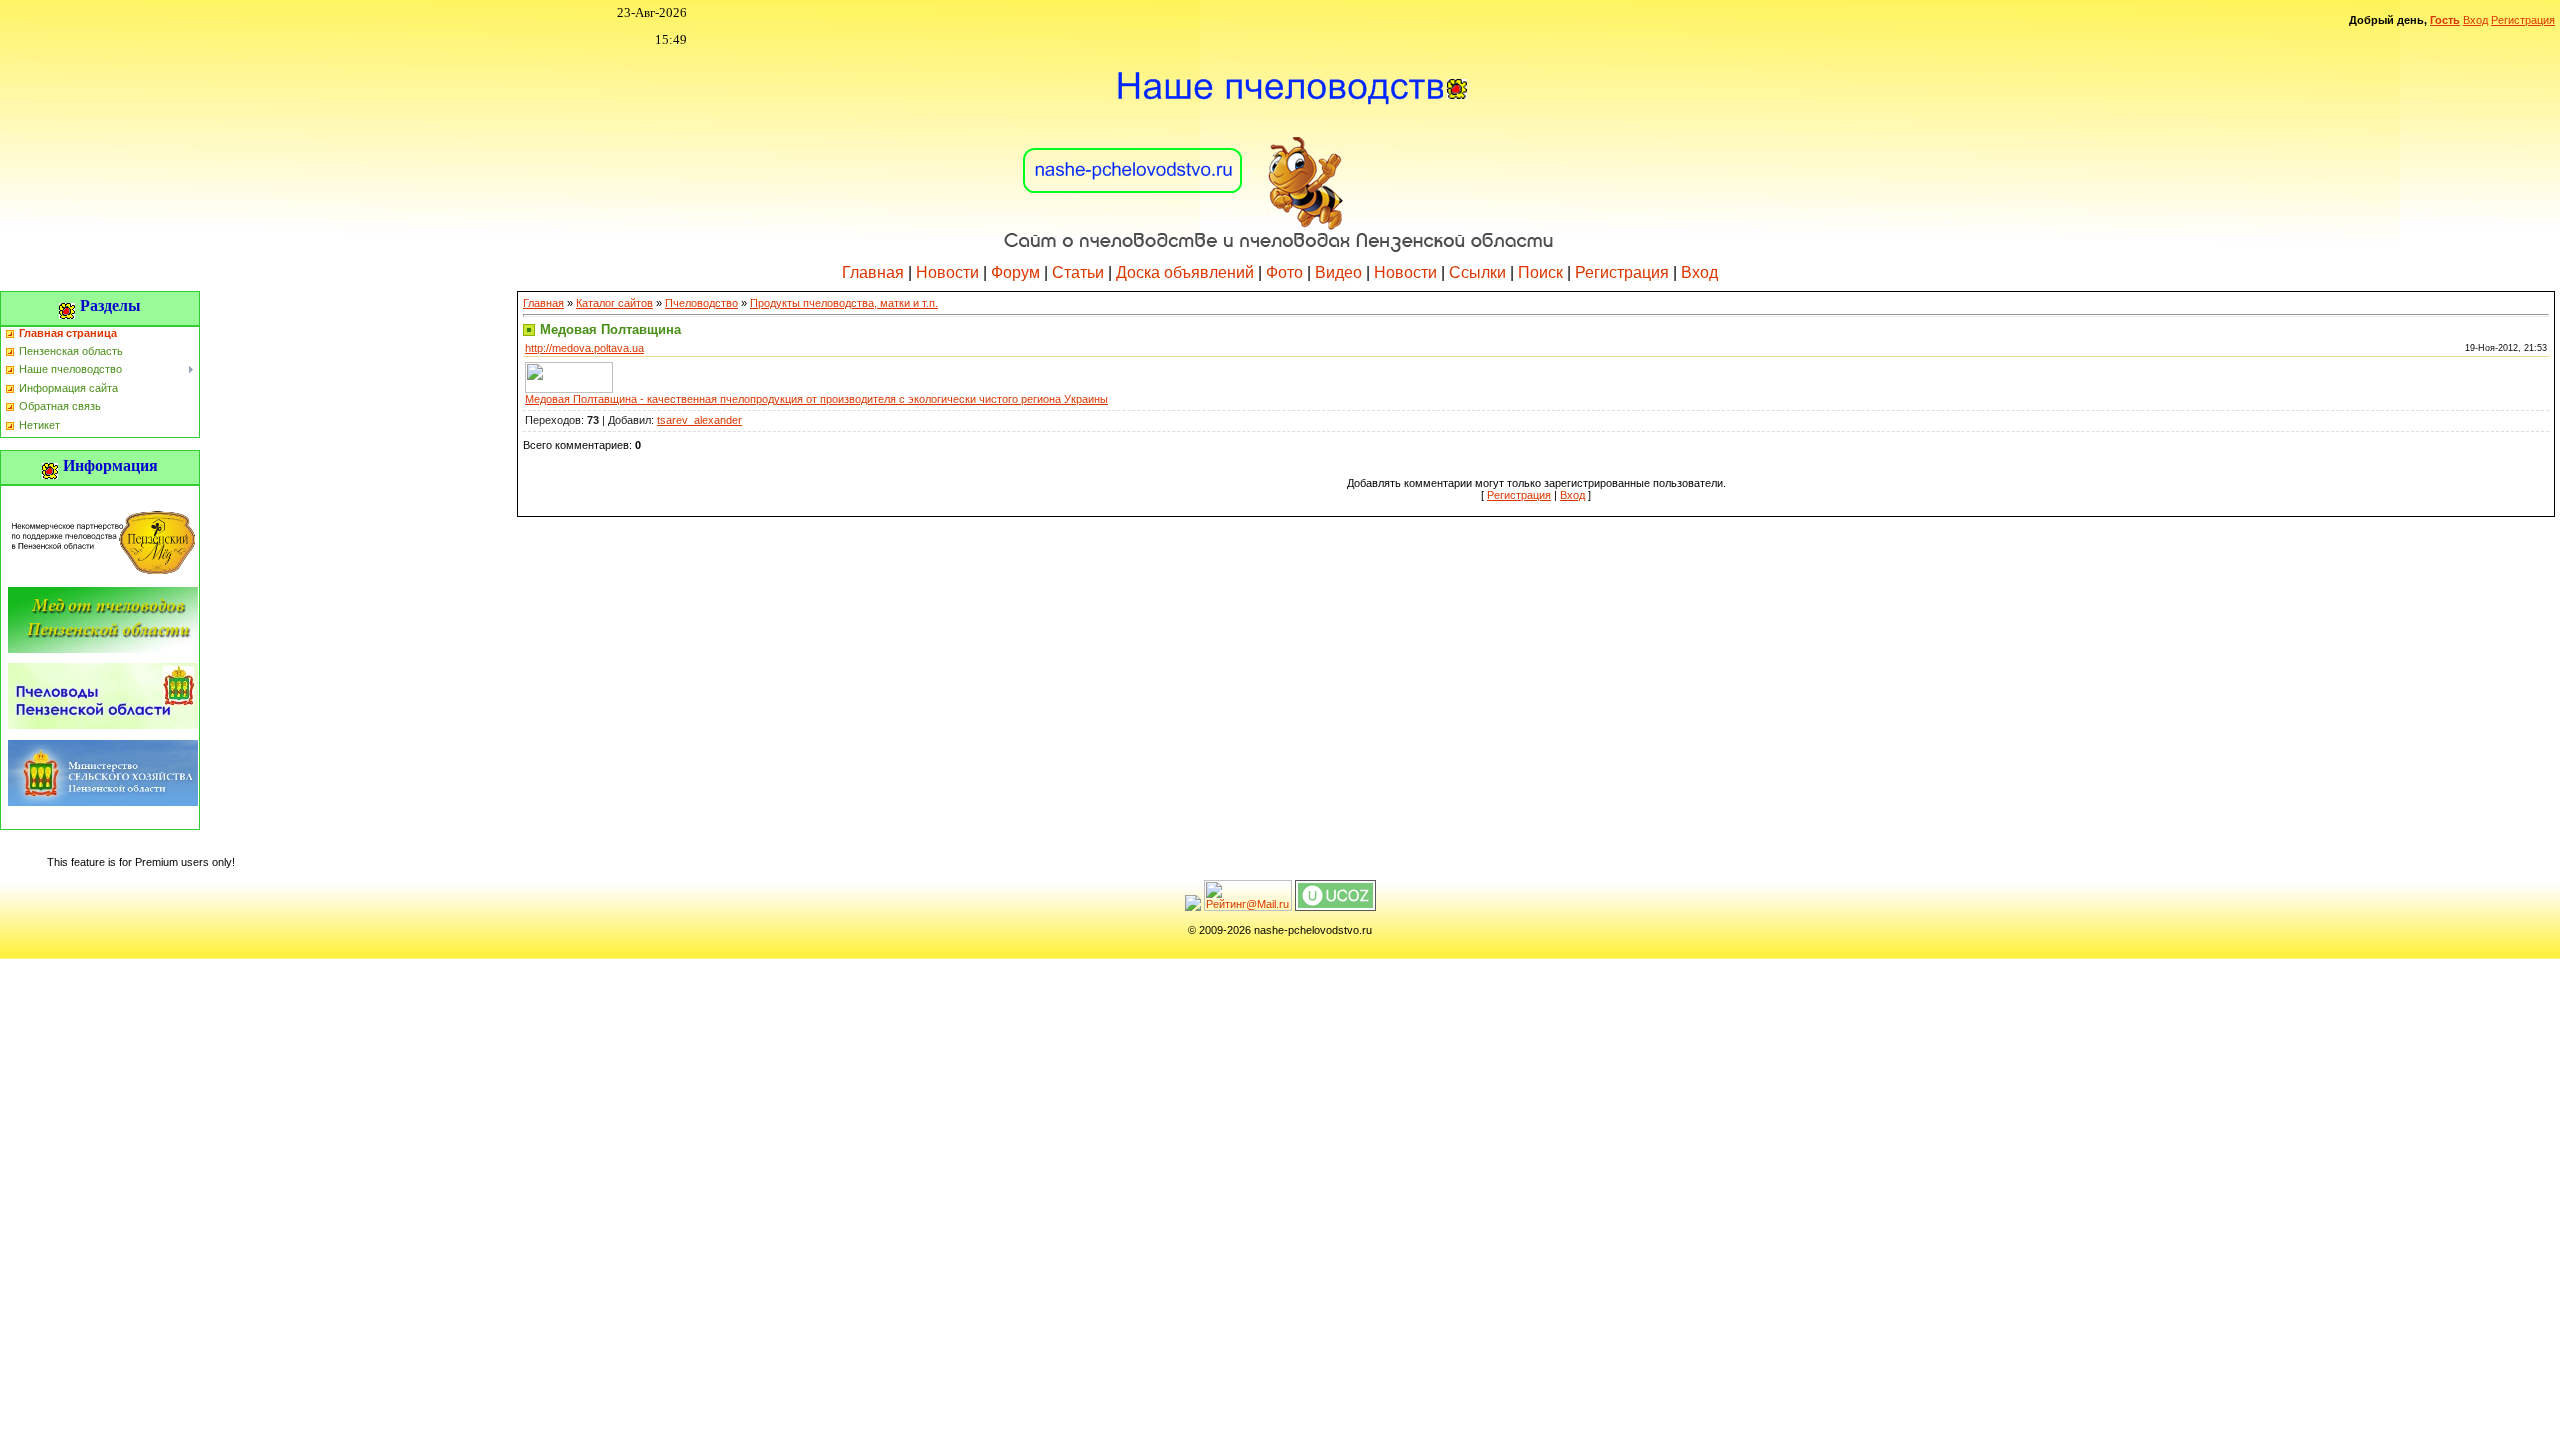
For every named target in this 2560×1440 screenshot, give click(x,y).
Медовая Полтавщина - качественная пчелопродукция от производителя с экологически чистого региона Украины (816, 399)
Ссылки (1477, 272)
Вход (2475, 20)
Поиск (1540, 272)
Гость (2445, 20)
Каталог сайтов (614, 303)
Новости (947, 272)
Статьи (1078, 272)
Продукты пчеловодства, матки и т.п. (844, 303)
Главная (873, 272)
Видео (1338, 272)
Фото (1284, 272)
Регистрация (2523, 20)
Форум (1015, 272)
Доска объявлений (1185, 272)
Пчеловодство (701, 303)
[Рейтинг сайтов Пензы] (1193, 907)
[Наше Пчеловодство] (1280, 149)
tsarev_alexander (699, 420)
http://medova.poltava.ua (584, 348)
